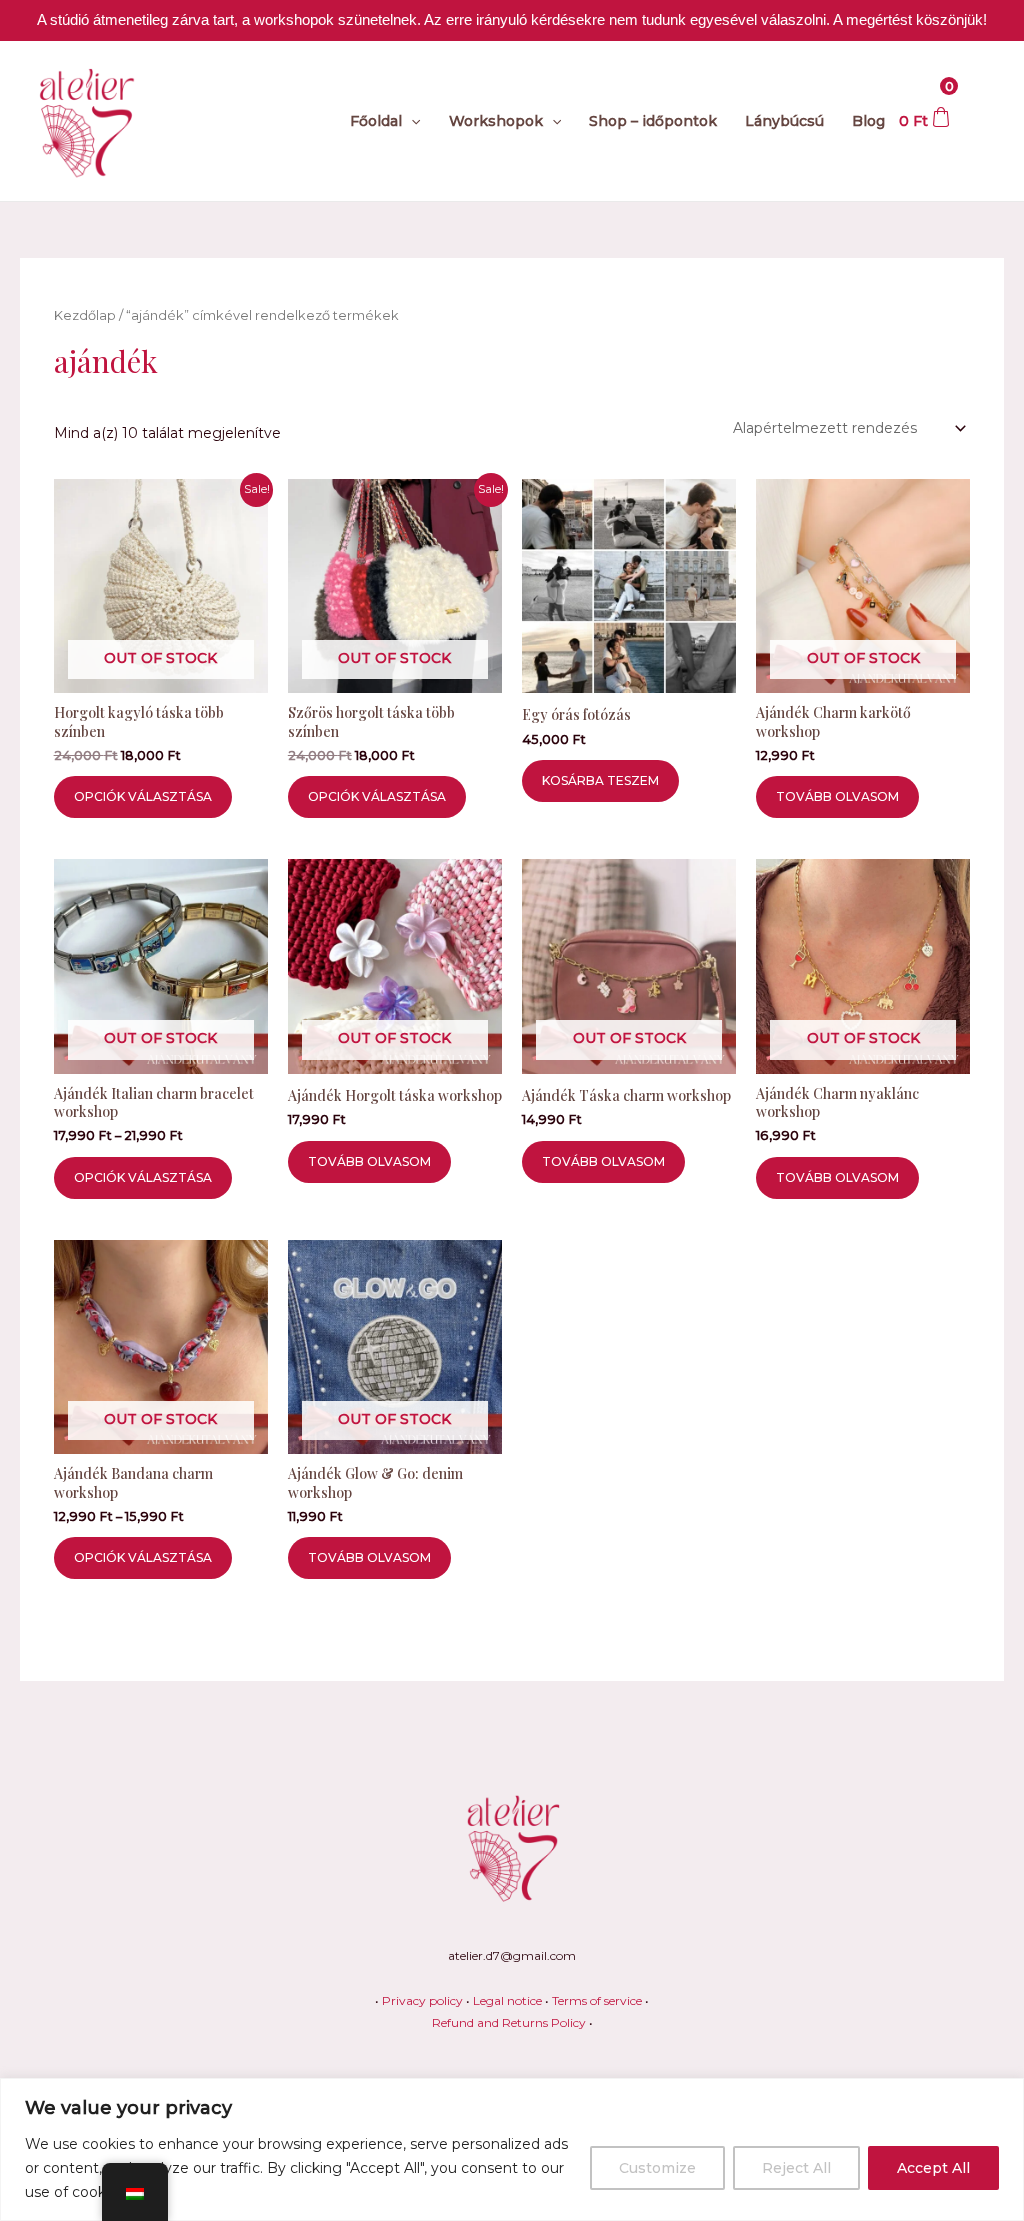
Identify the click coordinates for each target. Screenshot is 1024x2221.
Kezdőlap (85, 315)
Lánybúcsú (784, 121)
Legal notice (507, 2000)
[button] (411, 121)
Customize (657, 2168)
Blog (868, 121)
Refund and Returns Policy (509, 2022)
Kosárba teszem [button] (600, 780)
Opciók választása (143, 796)
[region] (512, 2149)
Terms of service (597, 2000)
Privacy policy (422, 2000)
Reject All (796, 2168)
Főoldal (376, 121)
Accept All (933, 2168)
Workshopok (496, 121)
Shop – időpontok (653, 121)
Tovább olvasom (837, 796)
